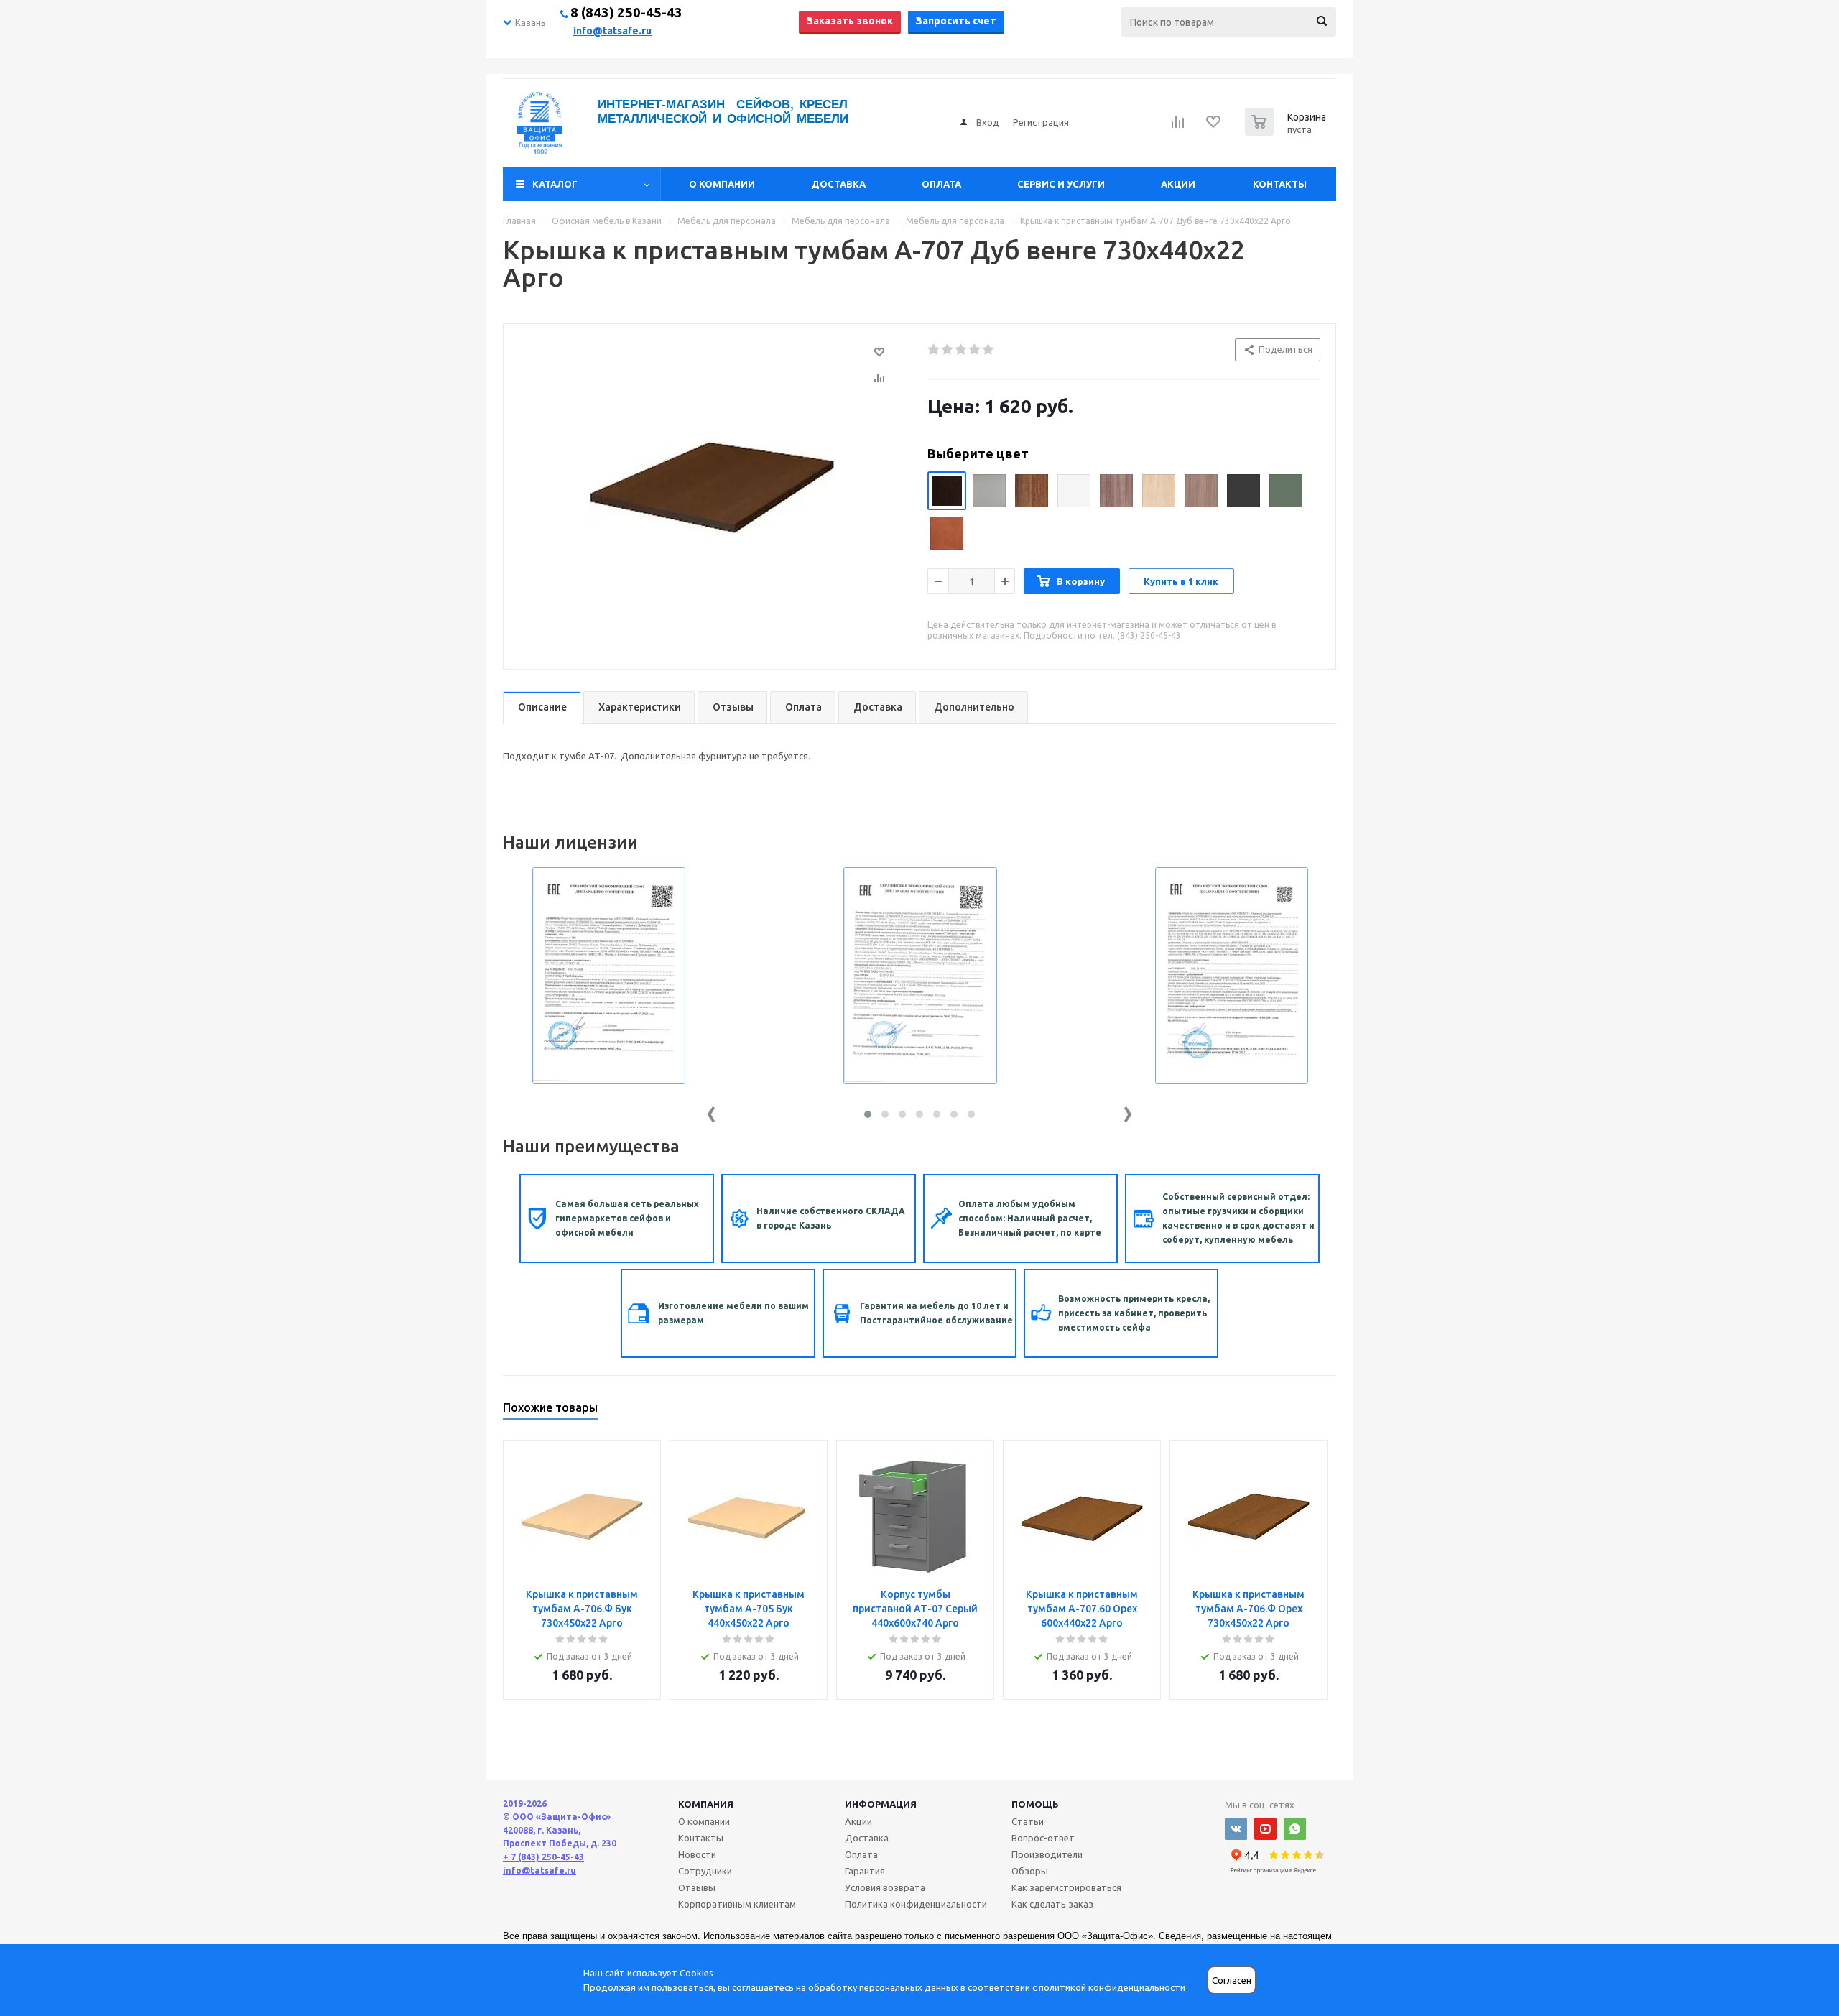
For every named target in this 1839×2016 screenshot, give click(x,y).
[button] (868, 1114)
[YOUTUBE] (1265, 1829)
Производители (1047, 1854)
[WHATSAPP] (1295, 1829)
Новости (697, 1854)
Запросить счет (956, 21)
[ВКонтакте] (1236, 1829)
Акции (1178, 184)
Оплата (941, 184)
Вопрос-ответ (1043, 1838)
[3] (962, 350)
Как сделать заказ (1052, 1904)
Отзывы (697, 1887)
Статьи (1028, 1821)
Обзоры (1030, 1871)
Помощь (1035, 1804)
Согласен (1232, 1980)
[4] (975, 350)
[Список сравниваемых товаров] (1178, 126)
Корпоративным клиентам (737, 1904)
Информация (881, 1804)
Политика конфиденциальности (916, 1904)
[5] (989, 350)
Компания (706, 1804)
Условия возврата (885, 1887)
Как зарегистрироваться (1066, 1887)
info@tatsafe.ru (612, 31)
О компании (722, 184)
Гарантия (865, 1871)
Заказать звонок (850, 21)
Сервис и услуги (1061, 184)
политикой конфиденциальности (1112, 1987)
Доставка (838, 184)
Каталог (555, 184)
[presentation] (711, 1111)
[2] (948, 350)
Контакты (1280, 184)
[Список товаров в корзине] (1287, 131)
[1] (934, 350)
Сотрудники (705, 1871)
